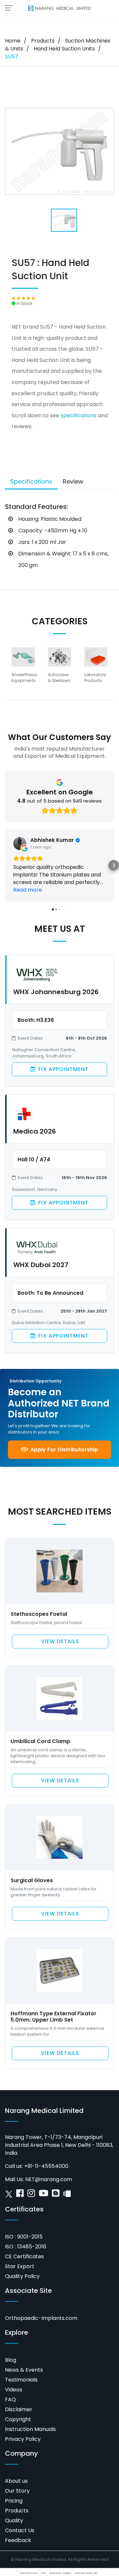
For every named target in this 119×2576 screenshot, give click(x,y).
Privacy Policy (23, 2439)
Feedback (18, 2540)
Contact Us (20, 2530)
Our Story (17, 2491)
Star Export (20, 2266)
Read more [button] (28, 890)
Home (13, 41)
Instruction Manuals (30, 2429)
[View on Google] (20, 844)
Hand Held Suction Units (64, 49)
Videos (14, 2390)
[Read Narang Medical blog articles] (56, 2195)
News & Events (24, 2370)
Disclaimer (19, 2409)
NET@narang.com (49, 2179)
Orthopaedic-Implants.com (41, 2318)
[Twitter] (9, 2195)
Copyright (18, 2419)
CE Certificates (24, 2256)
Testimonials (21, 2380)
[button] (5, 865)
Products (43, 41)
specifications (79, 415)
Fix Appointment (63, 1069)
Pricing (14, 2501)
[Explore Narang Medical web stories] (67, 2195)
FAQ (10, 2399)
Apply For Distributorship (64, 1450)
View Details (60, 1641)
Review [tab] (73, 481)
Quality (14, 2520)
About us (16, 2481)
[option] (24, 668)
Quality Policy (22, 2276)
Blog (11, 2360)
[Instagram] (31, 2195)
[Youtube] (43, 2195)
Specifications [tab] (31, 481)
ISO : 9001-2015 (24, 2237)
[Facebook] (20, 2195)
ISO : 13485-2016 (26, 2247)
